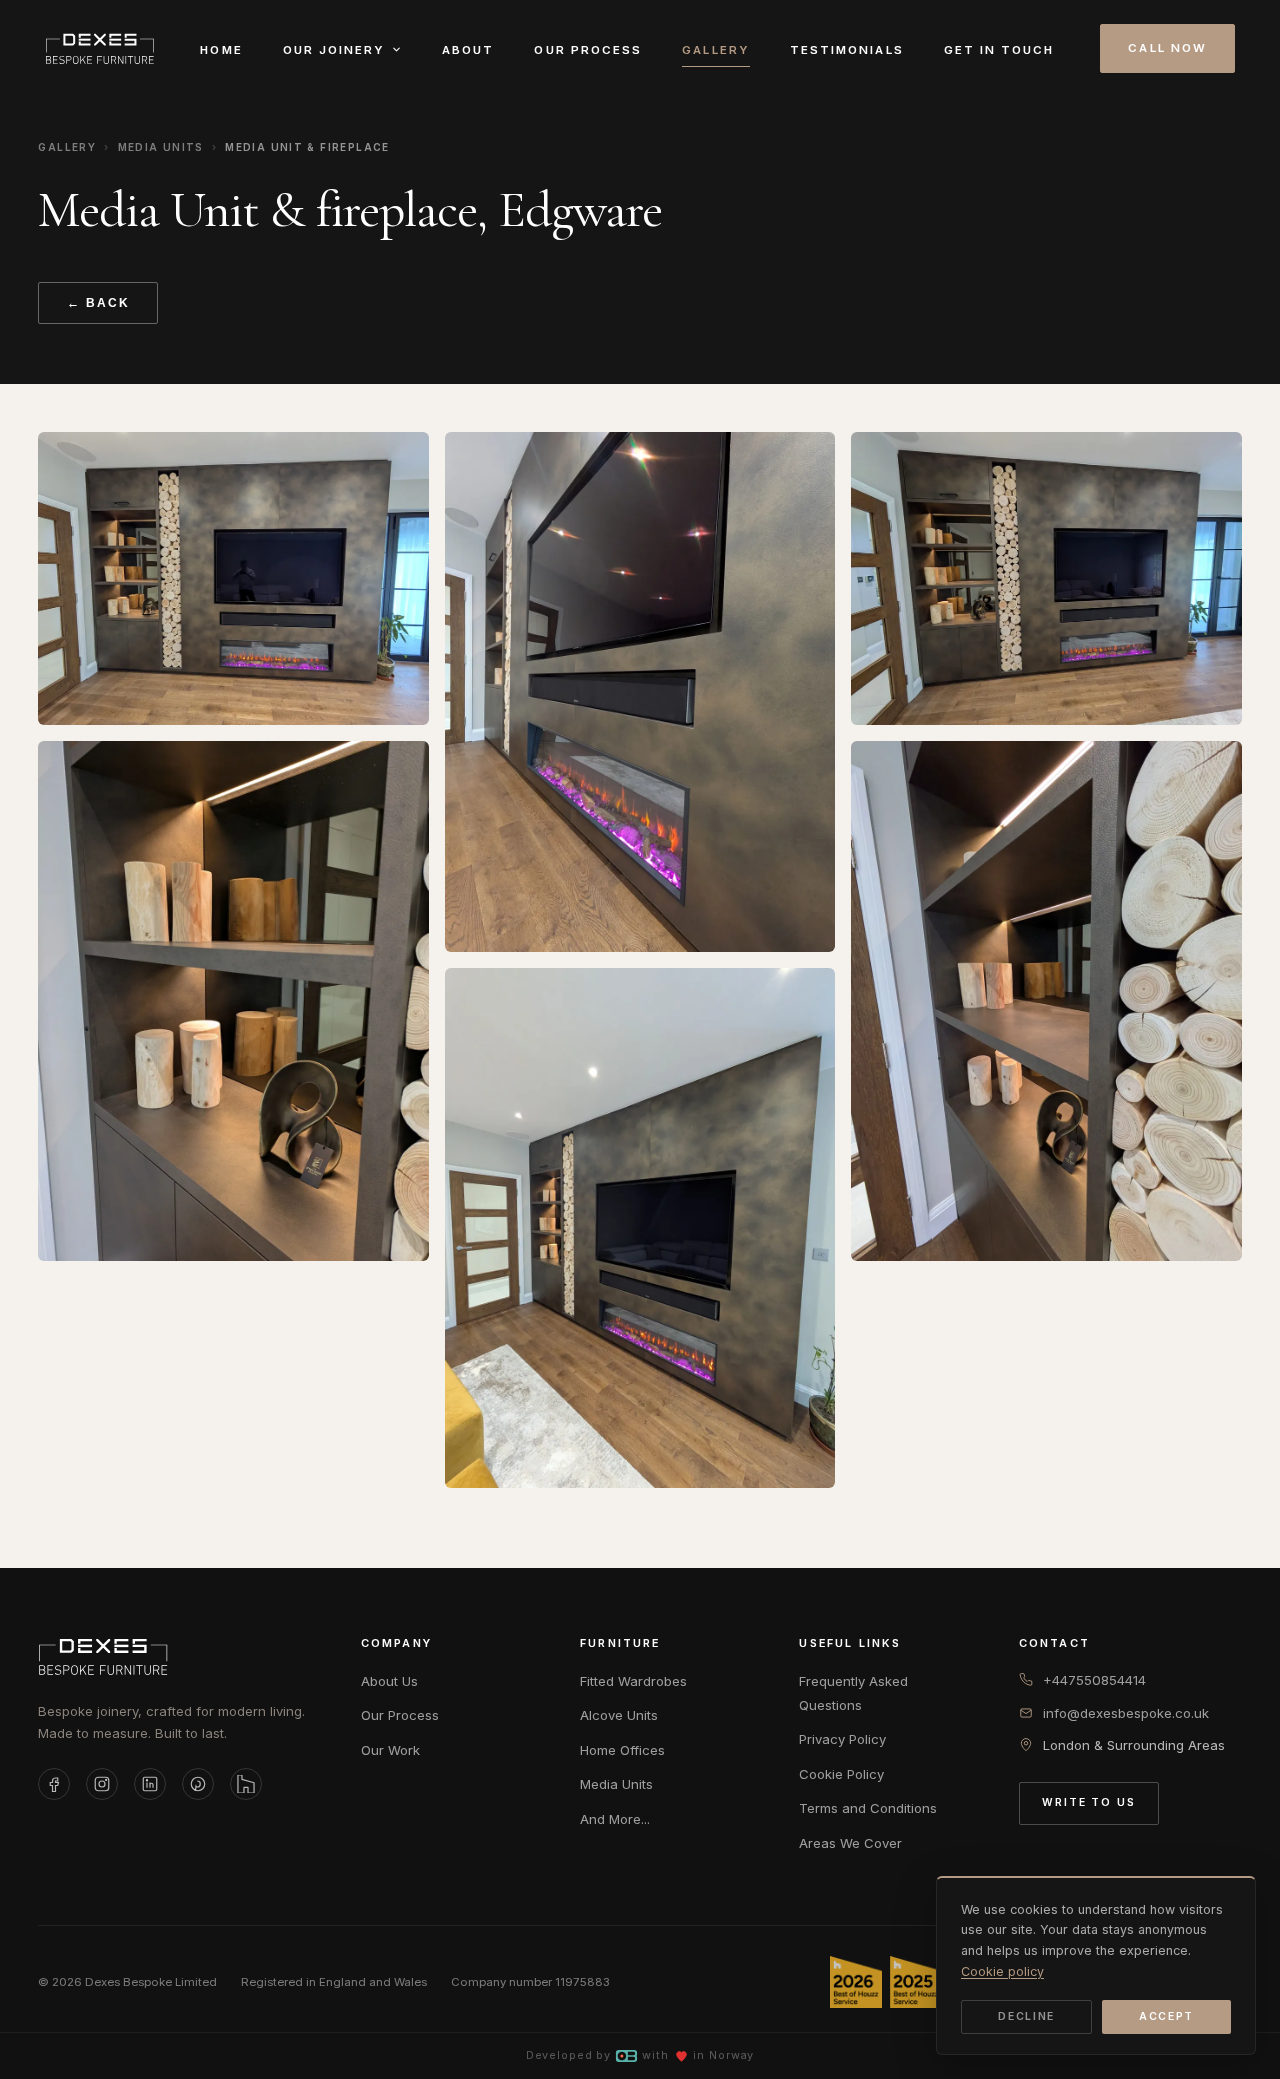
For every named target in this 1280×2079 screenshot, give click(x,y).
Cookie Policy (841, 1774)
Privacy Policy (842, 1739)
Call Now (1167, 48)
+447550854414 (1094, 1680)
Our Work (390, 1750)
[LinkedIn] (150, 1784)
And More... (615, 1819)
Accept (1166, 2016)
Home (221, 50)
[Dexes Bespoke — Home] (100, 49)
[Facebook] (54, 1784)
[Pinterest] (198, 1784)
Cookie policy (1002, 1971)
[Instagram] (102, 1784)
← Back (98, 303)
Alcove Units (619, 1715)
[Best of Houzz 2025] (916, 1982)
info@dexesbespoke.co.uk (1126, 1713)
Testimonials (847, 50)
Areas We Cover (850, 1843)
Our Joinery (334, 50)
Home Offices (622, 1750)
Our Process (588, 50)
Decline (1026, 2016)
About (468, 50)
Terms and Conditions (868, 1808)
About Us (389, 1681)
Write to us (1089, 1802)
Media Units (161, 147)
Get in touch (999, 50)
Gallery (716, 50)
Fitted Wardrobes (633, 1681)
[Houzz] (246, 1784)
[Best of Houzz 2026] (856, 1982)
